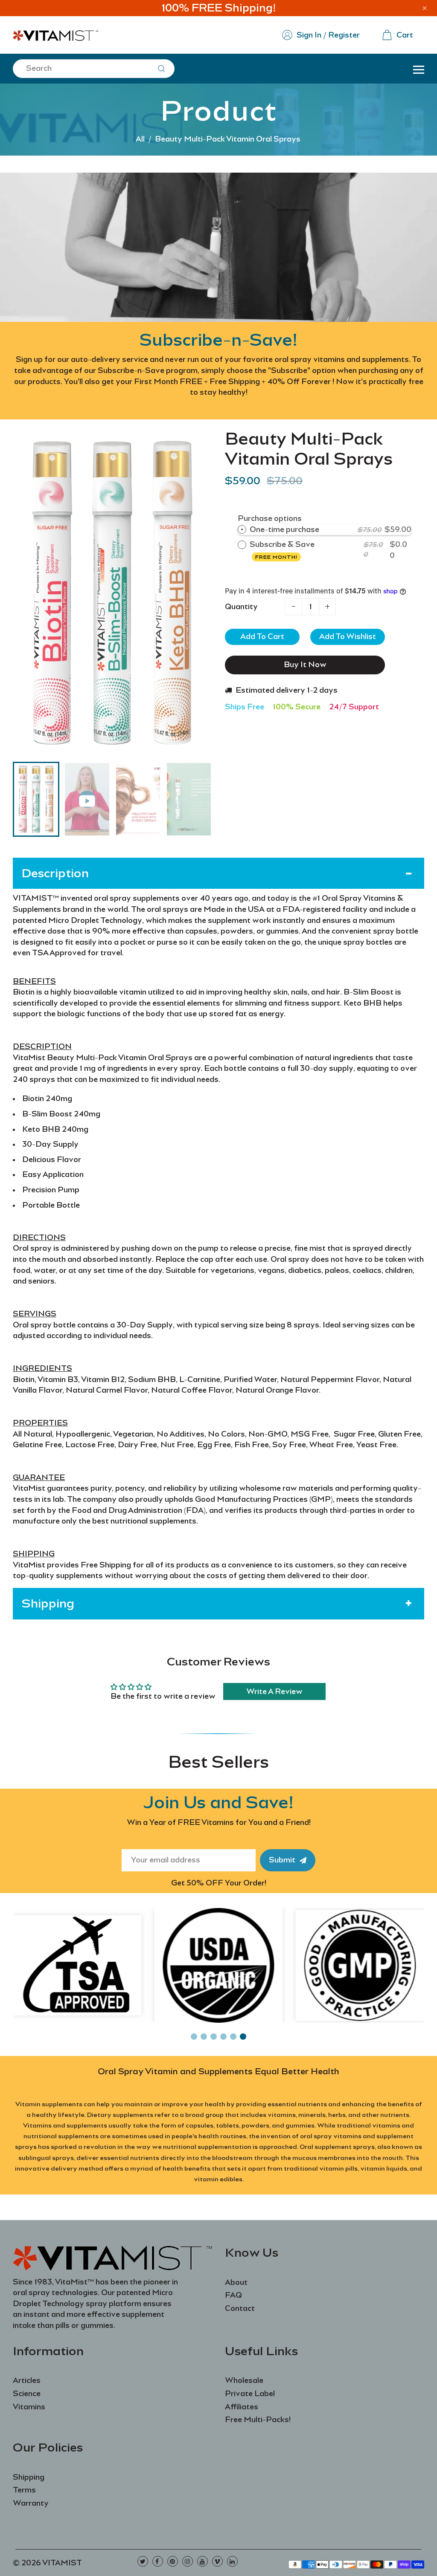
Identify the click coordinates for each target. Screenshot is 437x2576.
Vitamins (29, 2407)
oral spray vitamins (331, 2136)
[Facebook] (158, 2561)
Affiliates (242, 2407)
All (140, 139)
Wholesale (244, 2380)
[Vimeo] (217, 2561)
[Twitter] (143, 2561)
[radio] (242, 530)
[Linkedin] (232, 2561)
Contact (240, 2308)
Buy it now (305, 665)
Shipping (29, 2477)
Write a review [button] (274, 1691)
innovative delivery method (59, 2168)
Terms (24, 2490)
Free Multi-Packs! (258, 2420)
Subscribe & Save (283, 550)
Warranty (31, 2503)
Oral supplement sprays (337, 2147)
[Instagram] (188, 2561)
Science (27, 2394)
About (236, 2282)
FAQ (233, 2295)
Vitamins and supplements (65, 2125)
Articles (27, 2380)
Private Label (250, 2394)
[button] (26, 798)
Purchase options (270, 518)
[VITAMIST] (55, 34)
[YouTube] (202, 2561)
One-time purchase (284, 529)
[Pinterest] (173, 2561)
